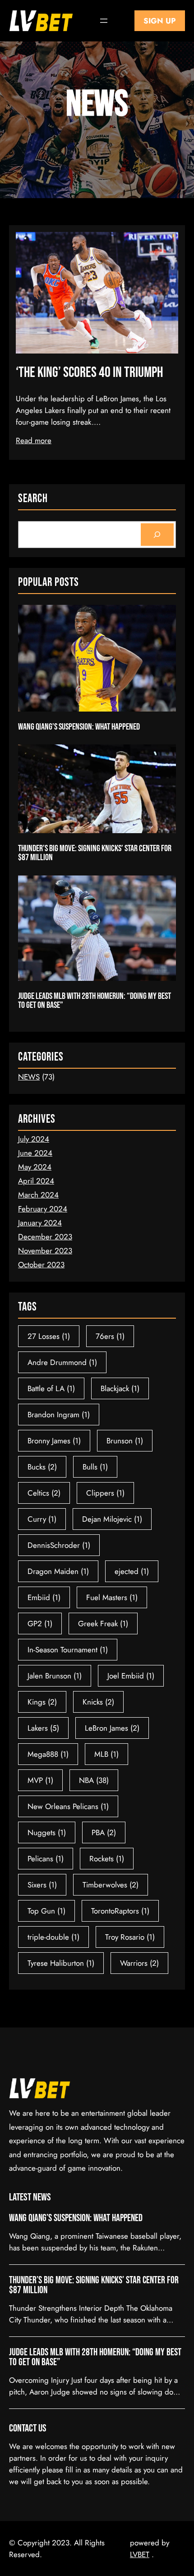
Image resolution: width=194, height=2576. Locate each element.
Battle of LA (51, 1388)
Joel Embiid (131, 1676)
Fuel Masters (112, 1597)
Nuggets (47, 1832)
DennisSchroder (59, 1545)
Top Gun (46, 1911)
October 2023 (41, 1265)
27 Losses (49, 1336)
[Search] (157, 535)
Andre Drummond (62, 1362)
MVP (40, 1780)
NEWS (29, 1077)
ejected (132, 1571)
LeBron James (112, 1728)
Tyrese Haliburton (61, 1963)
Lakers (43, 1728)
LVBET (140, 2554)
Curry (42, 1519)
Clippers (105, 1493)
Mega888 (48, 1754)
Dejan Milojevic (112, 1519)
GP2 (40, 1624)
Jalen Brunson (55, 1676)
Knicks (98, 1702)
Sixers (42, 1885)
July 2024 (34, 1139)
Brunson (125, 1441)
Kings (42, 1702)
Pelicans (46, 1859)
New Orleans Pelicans (68, 1806)
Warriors (139, 1963)
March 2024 (38, 1195)
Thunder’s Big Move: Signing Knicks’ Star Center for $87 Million (95, 853)
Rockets (107, 1859)
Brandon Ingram (59, 1415)
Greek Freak (103, 1624)
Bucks (42, 1467)
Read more (34, 440)
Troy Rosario (130, 1937)
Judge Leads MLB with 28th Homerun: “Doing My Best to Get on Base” (95, 1001)
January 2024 (40, 1223)
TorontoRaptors (120, 1911)
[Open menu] (104, 21)
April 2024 (36, 1181)
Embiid (44, 1597)
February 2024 (43, 1209)
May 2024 (35, 1167)
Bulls (95, 1467)
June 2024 (35, 1153)
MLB (106, 1754)
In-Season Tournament (68, 1650)
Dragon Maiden (58, 1571)
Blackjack (120, 1388)
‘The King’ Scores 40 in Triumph (89, 373)
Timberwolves (111, 1885)
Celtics (44, 1493)
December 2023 (45, 1237)
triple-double (53, 1937)
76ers (110, 1336)
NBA (94, 1780)
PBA (104, 1832)
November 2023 (45, 1251)
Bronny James (54, 1441)
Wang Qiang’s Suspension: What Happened (79, 727)
